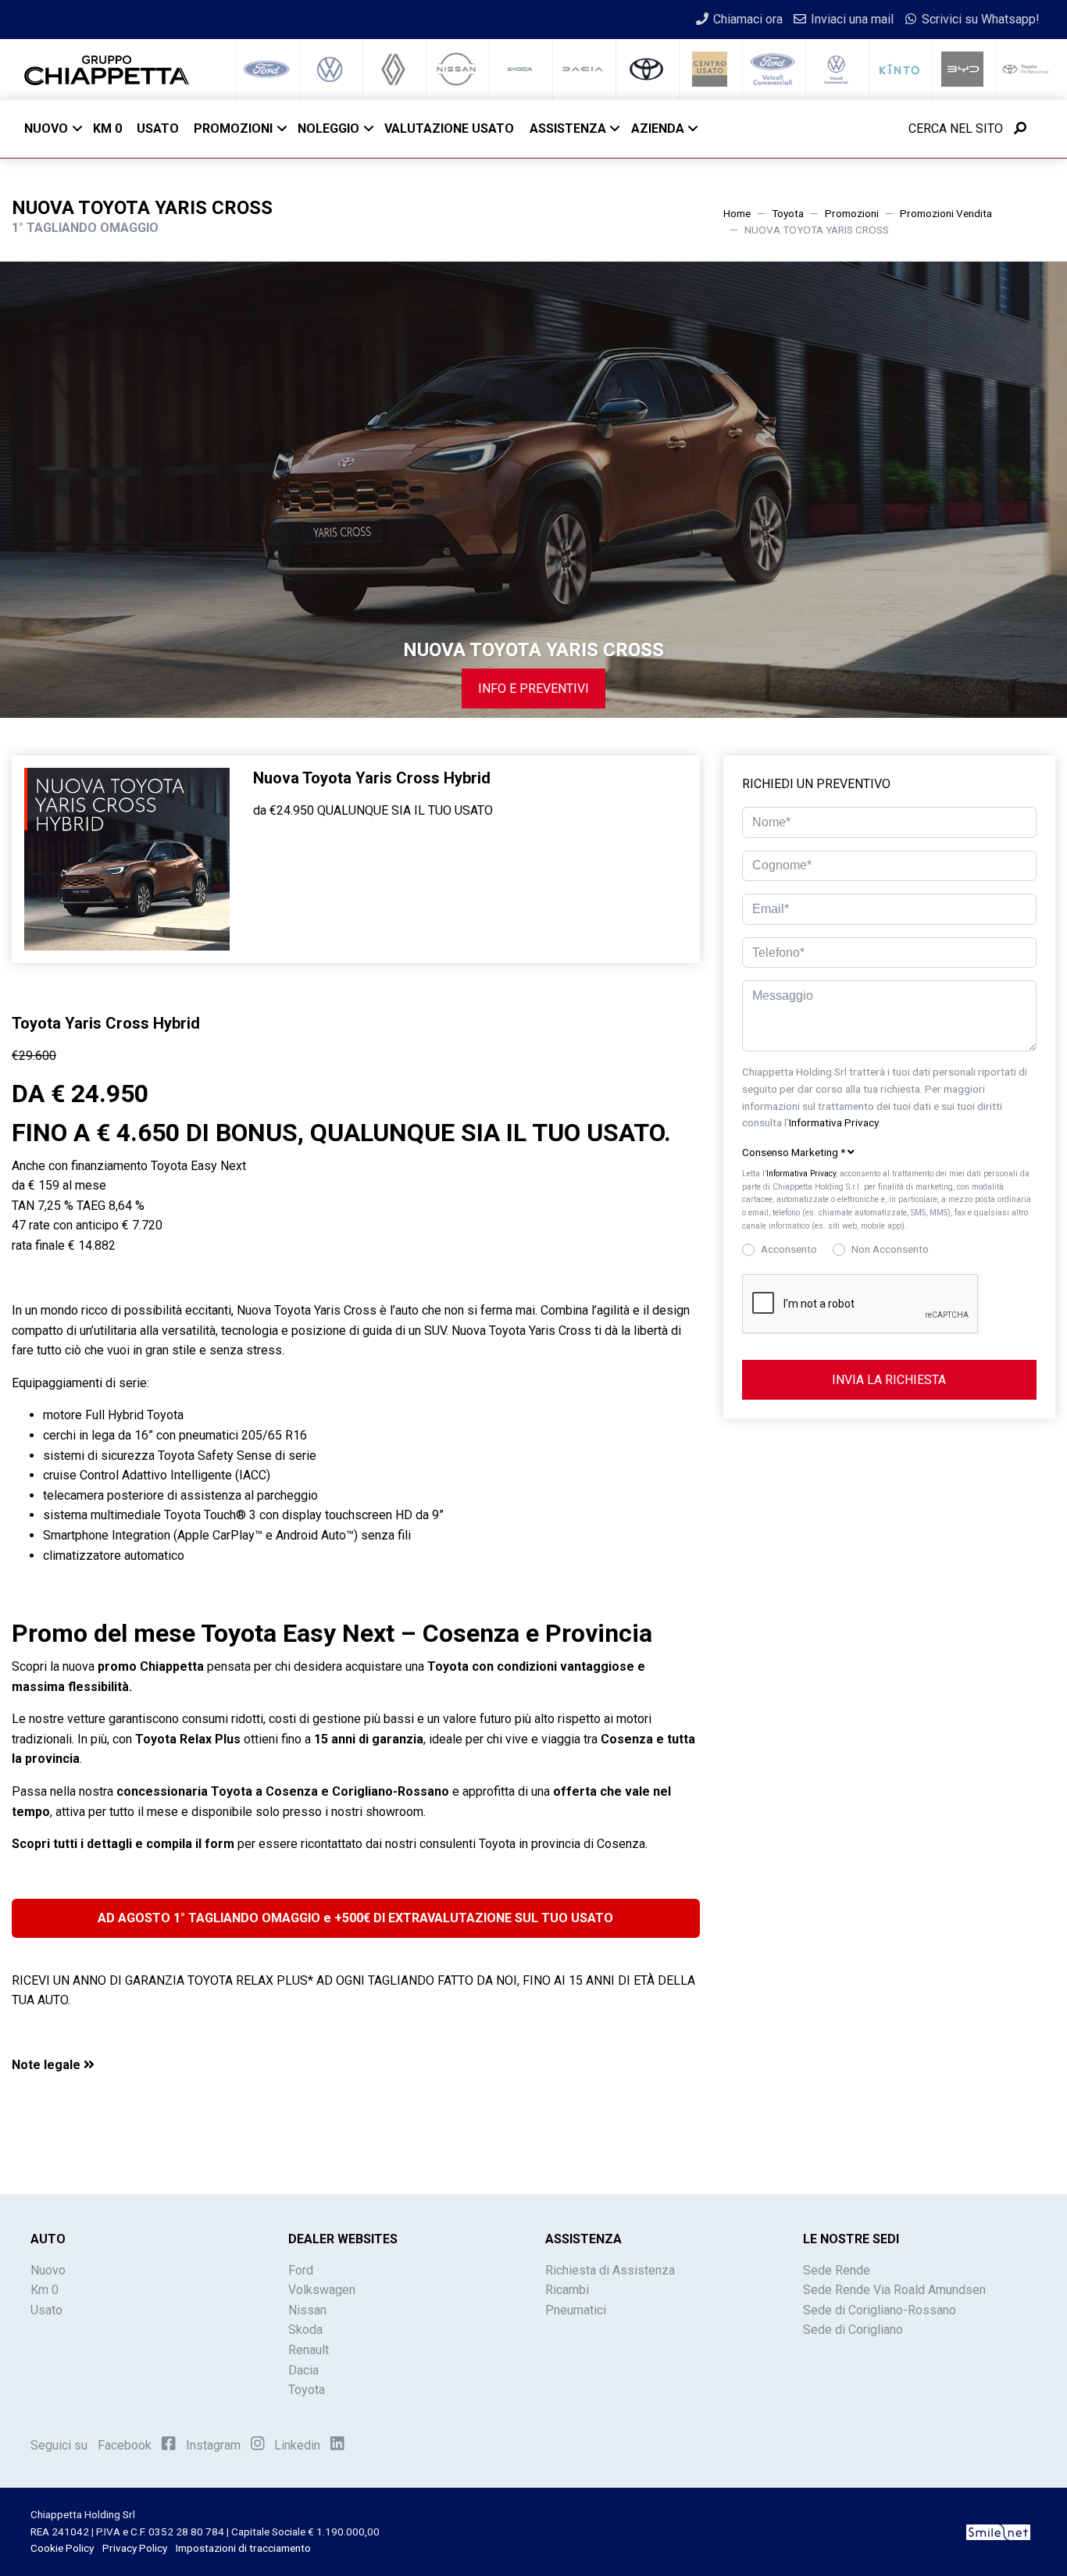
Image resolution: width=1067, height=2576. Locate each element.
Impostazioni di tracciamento (243, 2548)
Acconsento (789, 1249)
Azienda (658, 128)
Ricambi (567, 2290)
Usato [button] (158, 128)
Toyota (788, 213)
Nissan (307, 2310)
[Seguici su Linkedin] (337, 2444)
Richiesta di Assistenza (610, 2270)
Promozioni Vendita (946, 213)
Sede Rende (837, 2270)
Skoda (305, 2330)
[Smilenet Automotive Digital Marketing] (998, 2531)
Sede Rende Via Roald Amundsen (894, 2290)
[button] (356, 2065)
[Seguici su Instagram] (258, 2444)
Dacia (303, 2370)
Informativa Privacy (833, 1122)
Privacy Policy (135, 2548)
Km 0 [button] (107, 128)
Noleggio (328, 128)
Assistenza (568, 128)
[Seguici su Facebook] (169, 2444)
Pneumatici (576, 2310)
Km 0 (45, 2290)
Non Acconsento (890, 1249)
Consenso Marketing (794, 1152)
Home (737, 213)
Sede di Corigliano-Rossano (880, 2310)
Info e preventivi (533, 689)
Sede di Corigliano (853, 2330)
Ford (301, 2270)
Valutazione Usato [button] (449, 128)
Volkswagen (322, 2290)
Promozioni (233, 128)
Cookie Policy (62, 2548)
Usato (46, 2310)
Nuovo (46, 128)
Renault (309, 2350)
